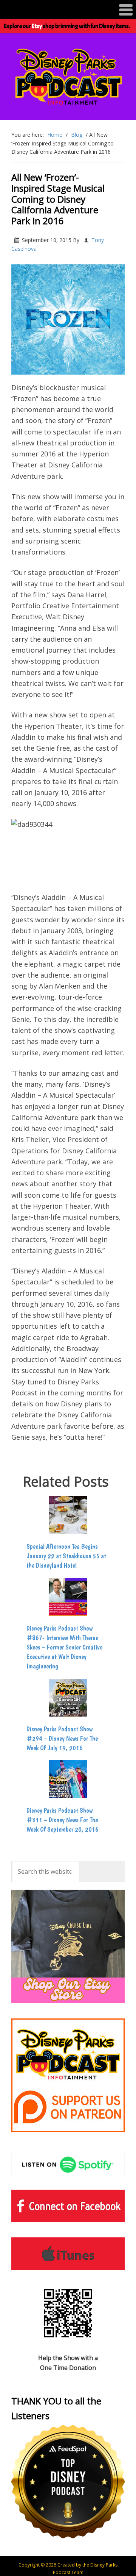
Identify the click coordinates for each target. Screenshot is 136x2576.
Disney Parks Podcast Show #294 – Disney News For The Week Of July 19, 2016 (62, 1738)
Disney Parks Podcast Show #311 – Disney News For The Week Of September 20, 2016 (63, 1820)
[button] (68, 10)
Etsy (37, 26)
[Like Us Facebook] (68, 2206)
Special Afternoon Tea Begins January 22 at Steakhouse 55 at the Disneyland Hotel (66, 1556)
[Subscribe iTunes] (68, 2254)
